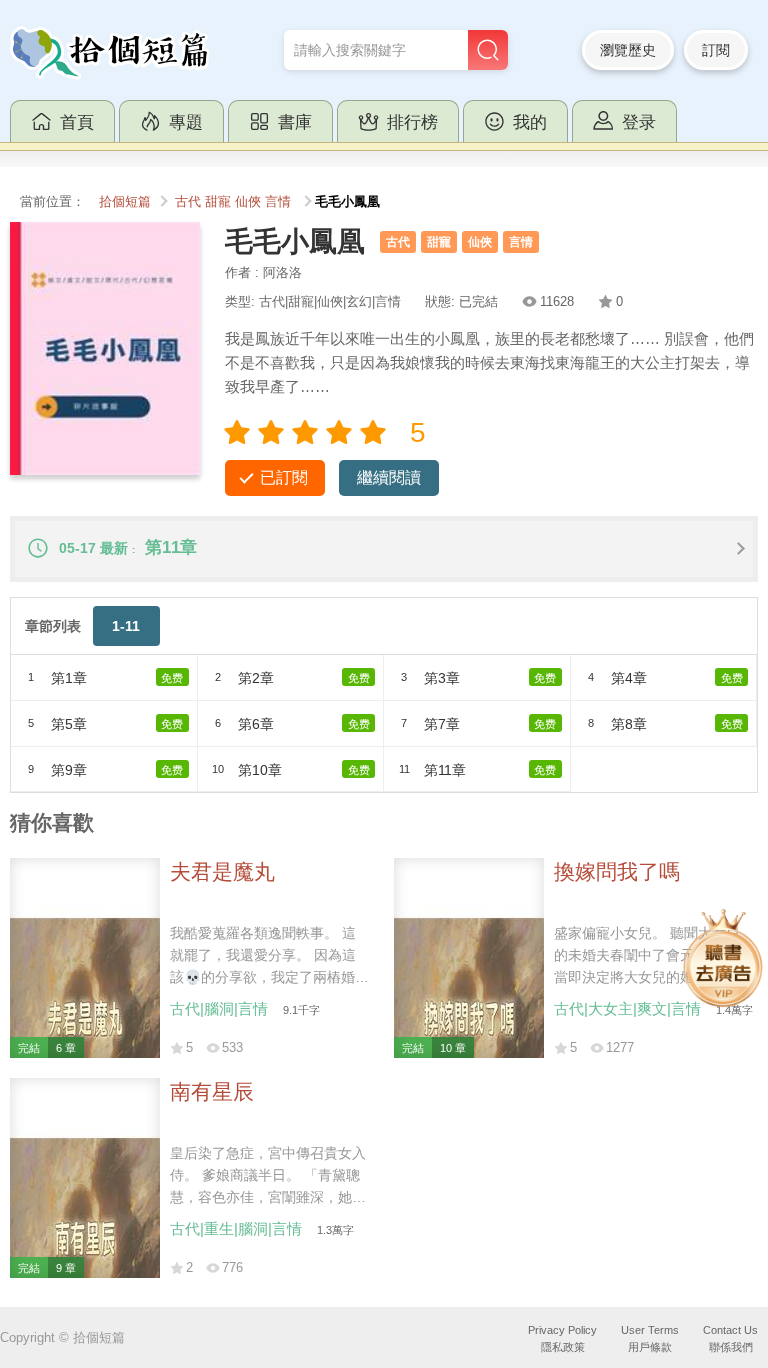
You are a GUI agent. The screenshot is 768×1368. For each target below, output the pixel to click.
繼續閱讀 (389, 477)
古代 (188, 202)
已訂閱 (284, 477)
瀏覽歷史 (628, 50)
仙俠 (248, 202)
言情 (278, 202)
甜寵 (218, 202)
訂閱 (716, 50)
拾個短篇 (125, 202)
